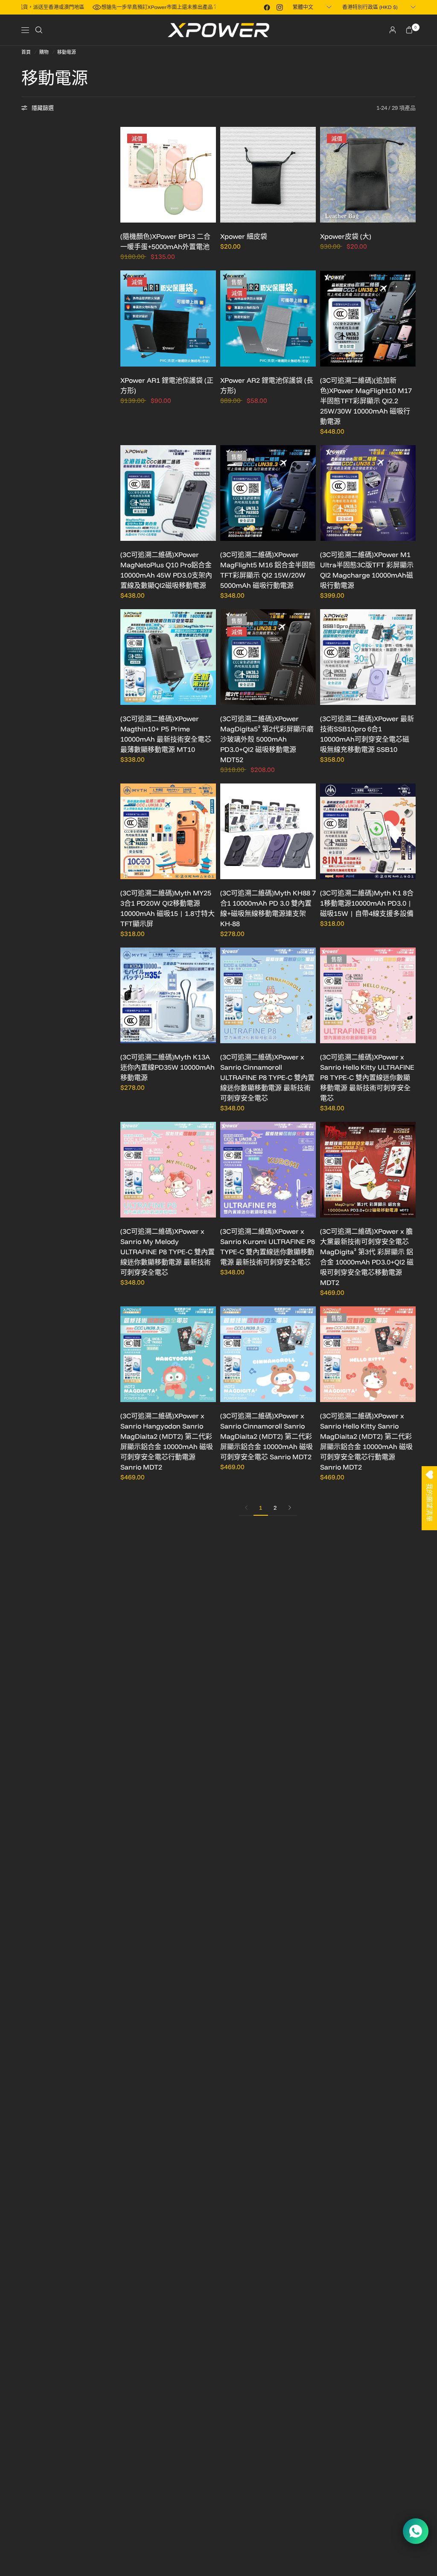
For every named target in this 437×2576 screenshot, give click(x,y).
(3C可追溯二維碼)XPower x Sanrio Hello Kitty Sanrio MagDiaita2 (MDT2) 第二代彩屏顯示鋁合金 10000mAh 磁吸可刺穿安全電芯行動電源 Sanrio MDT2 (366, 1441)
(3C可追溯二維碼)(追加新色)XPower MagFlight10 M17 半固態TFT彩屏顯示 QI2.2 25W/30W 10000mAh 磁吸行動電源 (366, 401)
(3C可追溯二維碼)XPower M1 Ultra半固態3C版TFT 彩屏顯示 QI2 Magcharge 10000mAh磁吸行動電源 (367, 570)
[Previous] (127, 175)
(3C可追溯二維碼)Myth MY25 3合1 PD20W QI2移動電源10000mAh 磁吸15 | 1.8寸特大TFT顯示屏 (168, 908)
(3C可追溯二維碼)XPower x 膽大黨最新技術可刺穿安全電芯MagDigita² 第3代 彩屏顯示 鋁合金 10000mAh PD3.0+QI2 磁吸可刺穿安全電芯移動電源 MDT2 (367, 1257)
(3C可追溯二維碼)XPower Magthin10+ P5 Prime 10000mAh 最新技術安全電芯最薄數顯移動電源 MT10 (166, 734)
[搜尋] (39, 30)
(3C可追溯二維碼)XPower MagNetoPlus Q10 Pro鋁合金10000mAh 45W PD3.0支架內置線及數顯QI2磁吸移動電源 (166, 570)
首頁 (26, 52)
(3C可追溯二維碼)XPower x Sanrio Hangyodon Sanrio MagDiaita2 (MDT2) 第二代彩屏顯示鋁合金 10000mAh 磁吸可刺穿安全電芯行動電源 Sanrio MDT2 (167, 1441)
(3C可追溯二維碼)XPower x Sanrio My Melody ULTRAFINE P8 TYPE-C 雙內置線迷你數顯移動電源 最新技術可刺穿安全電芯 (168, 1252)
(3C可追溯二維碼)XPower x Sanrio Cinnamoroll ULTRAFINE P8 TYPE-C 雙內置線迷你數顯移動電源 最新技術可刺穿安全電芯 (267, 1077)
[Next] (210, 175)
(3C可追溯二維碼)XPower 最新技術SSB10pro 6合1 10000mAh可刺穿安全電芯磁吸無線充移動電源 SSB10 (367, 734)
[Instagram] (280, 7)
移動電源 (67, 52)
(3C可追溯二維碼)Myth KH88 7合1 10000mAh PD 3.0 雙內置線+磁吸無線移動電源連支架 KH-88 (268, 908)
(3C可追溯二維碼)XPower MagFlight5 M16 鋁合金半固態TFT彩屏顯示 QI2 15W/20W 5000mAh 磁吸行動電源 (268, 570)
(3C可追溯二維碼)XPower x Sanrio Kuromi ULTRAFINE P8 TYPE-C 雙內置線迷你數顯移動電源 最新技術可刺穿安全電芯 (268, 1247)
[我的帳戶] (393, 30)
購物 (44, 52)
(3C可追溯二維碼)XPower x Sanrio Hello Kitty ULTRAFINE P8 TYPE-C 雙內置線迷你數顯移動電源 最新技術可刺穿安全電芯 (367, 1077)
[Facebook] (267, 7)
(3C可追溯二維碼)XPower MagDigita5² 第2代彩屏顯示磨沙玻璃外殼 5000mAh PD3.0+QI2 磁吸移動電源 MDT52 (267, 739)
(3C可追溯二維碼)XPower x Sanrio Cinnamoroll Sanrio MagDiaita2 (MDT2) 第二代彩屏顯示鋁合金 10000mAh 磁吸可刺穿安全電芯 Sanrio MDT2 (267, 1436)
